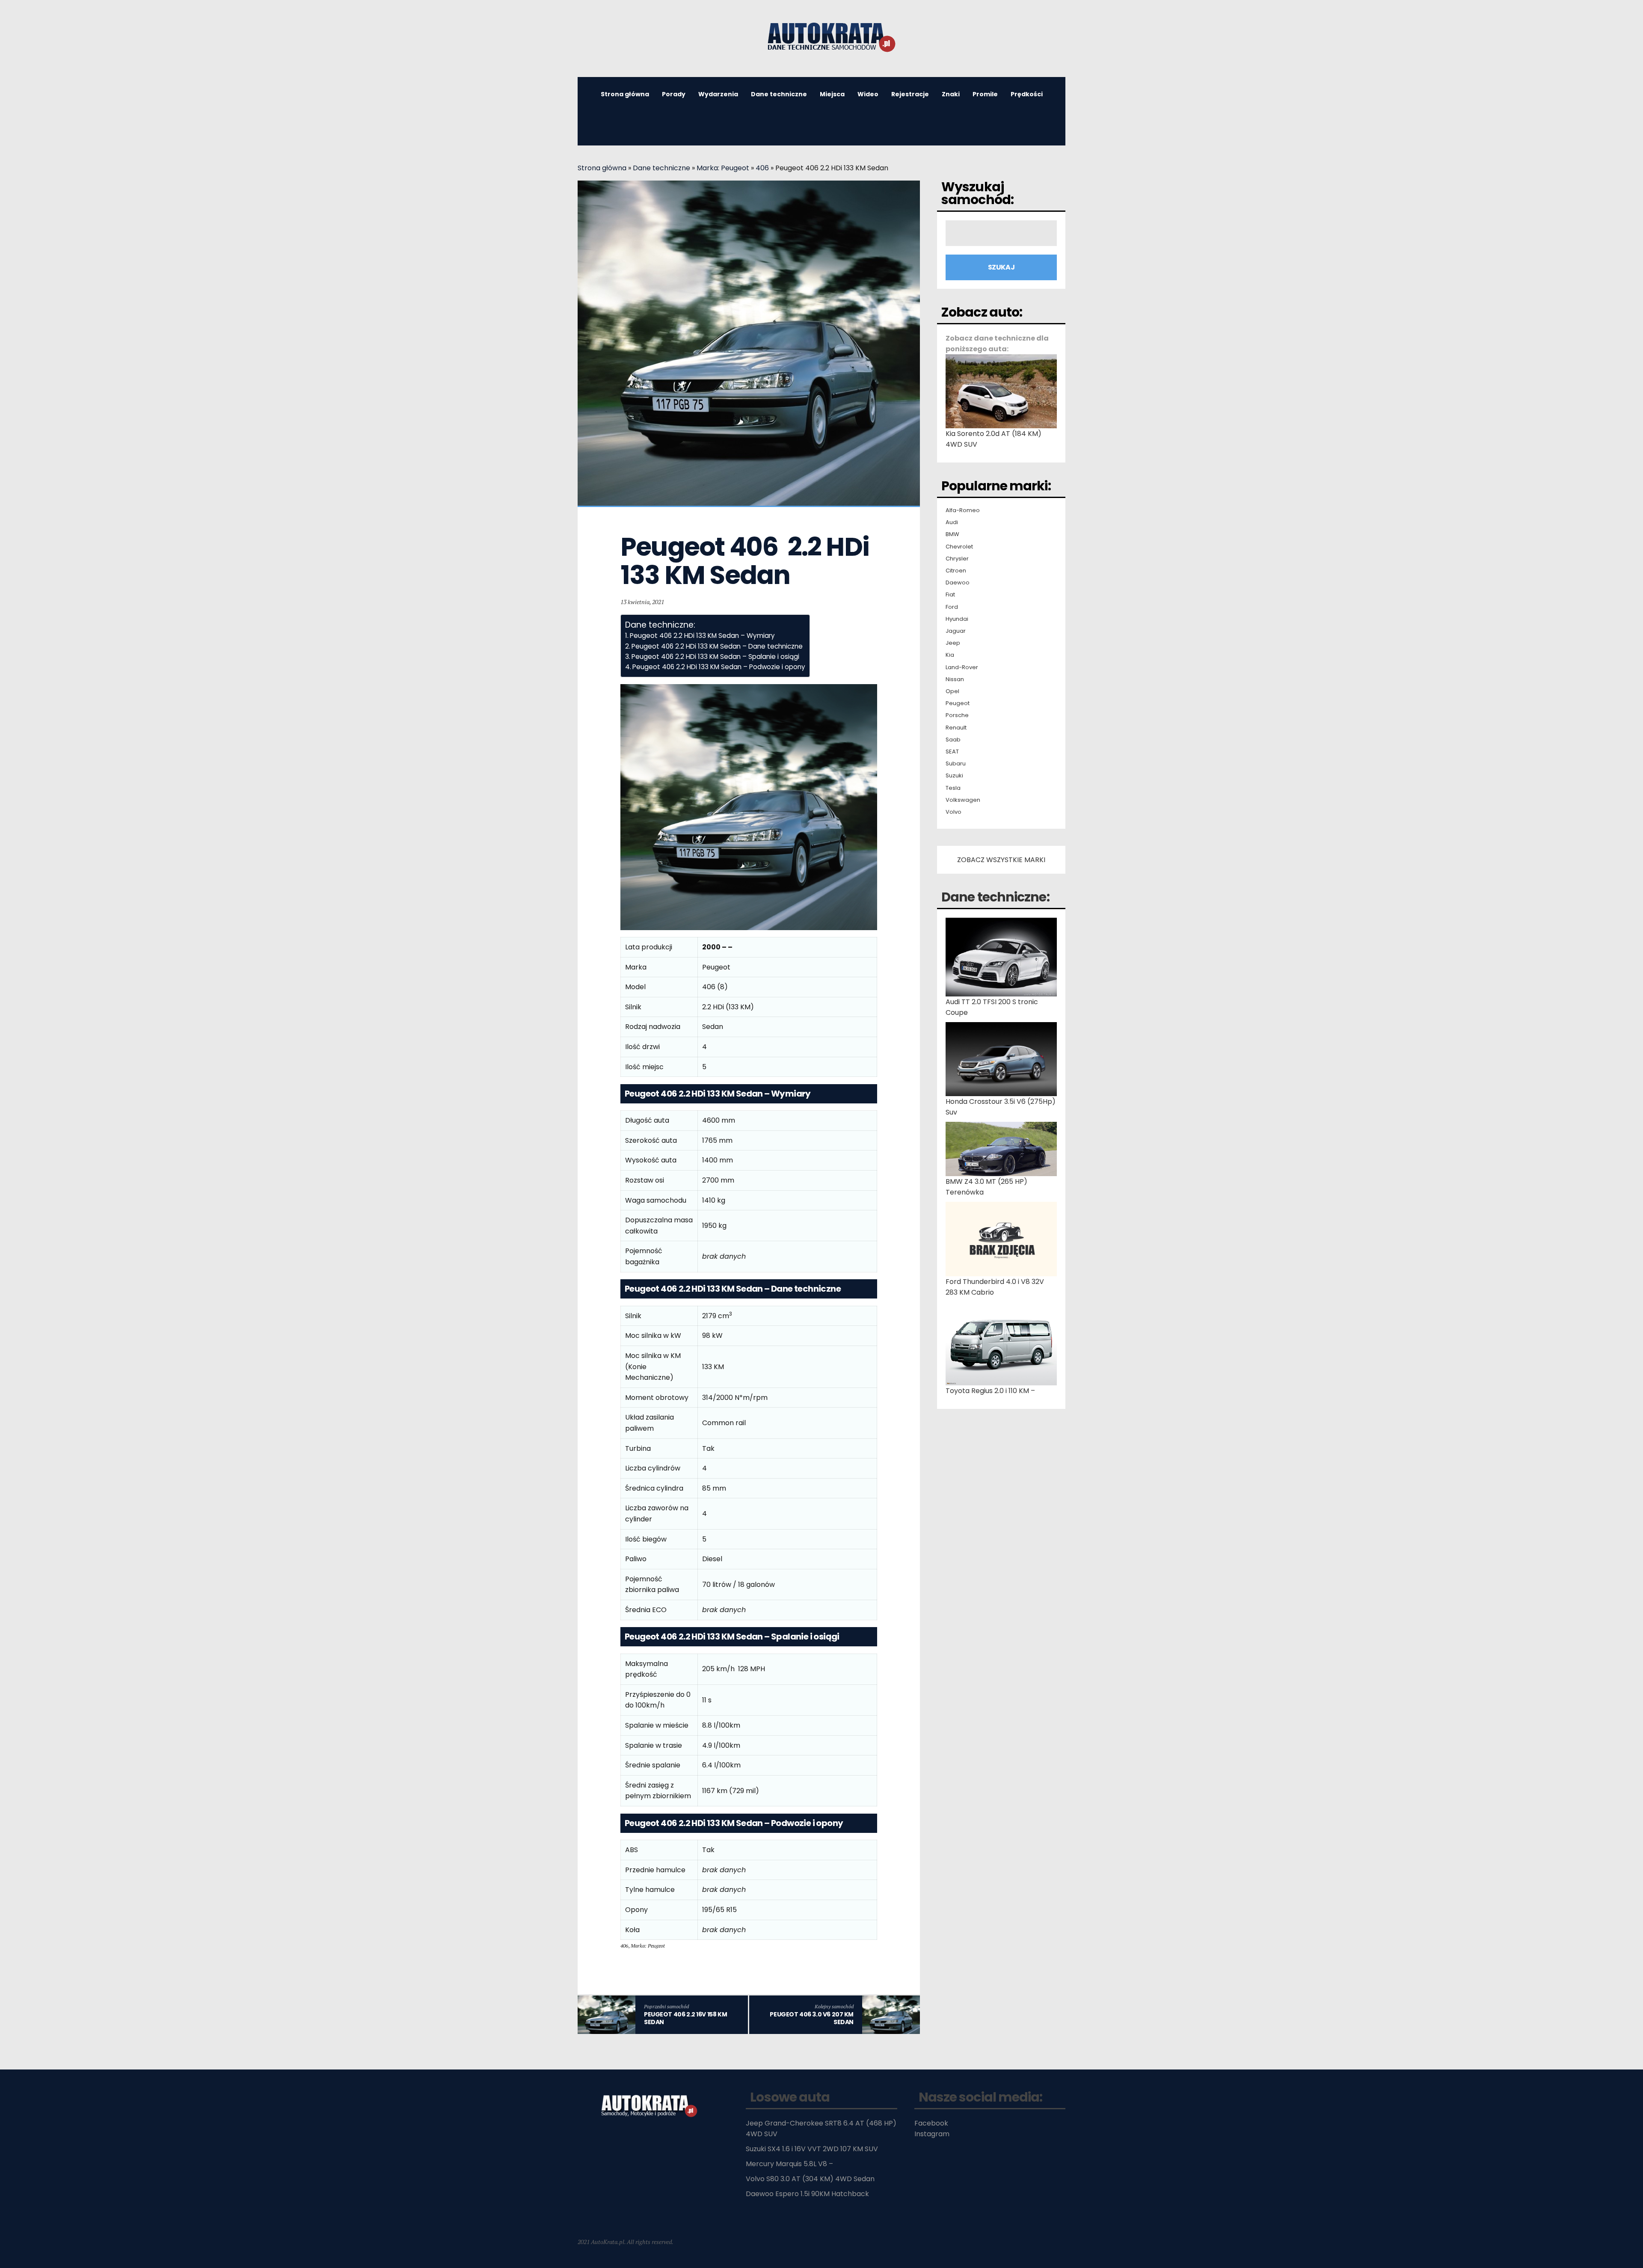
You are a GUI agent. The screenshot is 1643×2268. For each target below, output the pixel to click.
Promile (985, 94)
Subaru (956, 764)
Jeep (953, 643)
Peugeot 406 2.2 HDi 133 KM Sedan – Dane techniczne (717, 646)
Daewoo (958, 583)
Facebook (931, 2123)
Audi (952, 522)
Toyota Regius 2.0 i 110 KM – (990, 1391)
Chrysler (957, 559)
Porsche (957, 715)
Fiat (950, 595)
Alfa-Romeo (963, 510)
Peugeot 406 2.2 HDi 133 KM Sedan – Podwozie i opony (719, 667)
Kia (950, 655)
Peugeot (958, 703)
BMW (952, 534)
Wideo (868, 94)
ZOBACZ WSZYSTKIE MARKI (1001, 860)
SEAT (952, 752)
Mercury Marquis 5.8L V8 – (789, 2164)
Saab (953, 740)
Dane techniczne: (995, 897)
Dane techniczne (779, 94)
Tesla (953, 788)
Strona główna (625, 94)
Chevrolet (959, 547)
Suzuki (954, 776)
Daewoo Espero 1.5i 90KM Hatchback (807, 2194)
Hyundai (957, 619)
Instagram (932, 2134)
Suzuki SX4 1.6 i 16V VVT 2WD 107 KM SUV (812, 2149)
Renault (956, 728)
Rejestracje (910, 94)
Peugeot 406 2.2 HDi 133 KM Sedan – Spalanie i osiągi (715, 657)
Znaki (951, 94)
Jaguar (956, 631)
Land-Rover (962, 667)
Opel (952, 691)
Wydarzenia (718, 94)
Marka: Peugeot (723, 168)
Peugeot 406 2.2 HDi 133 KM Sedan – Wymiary (702, 636)
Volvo (953, 812)
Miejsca (832, 94)
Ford (952, 607)
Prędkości (1027, 94)
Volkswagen (963, 800)
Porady (674, 94)
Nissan (955, 679)
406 (762, 168)
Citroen (956, 571)
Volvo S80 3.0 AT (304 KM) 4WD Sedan (810, 2179)
